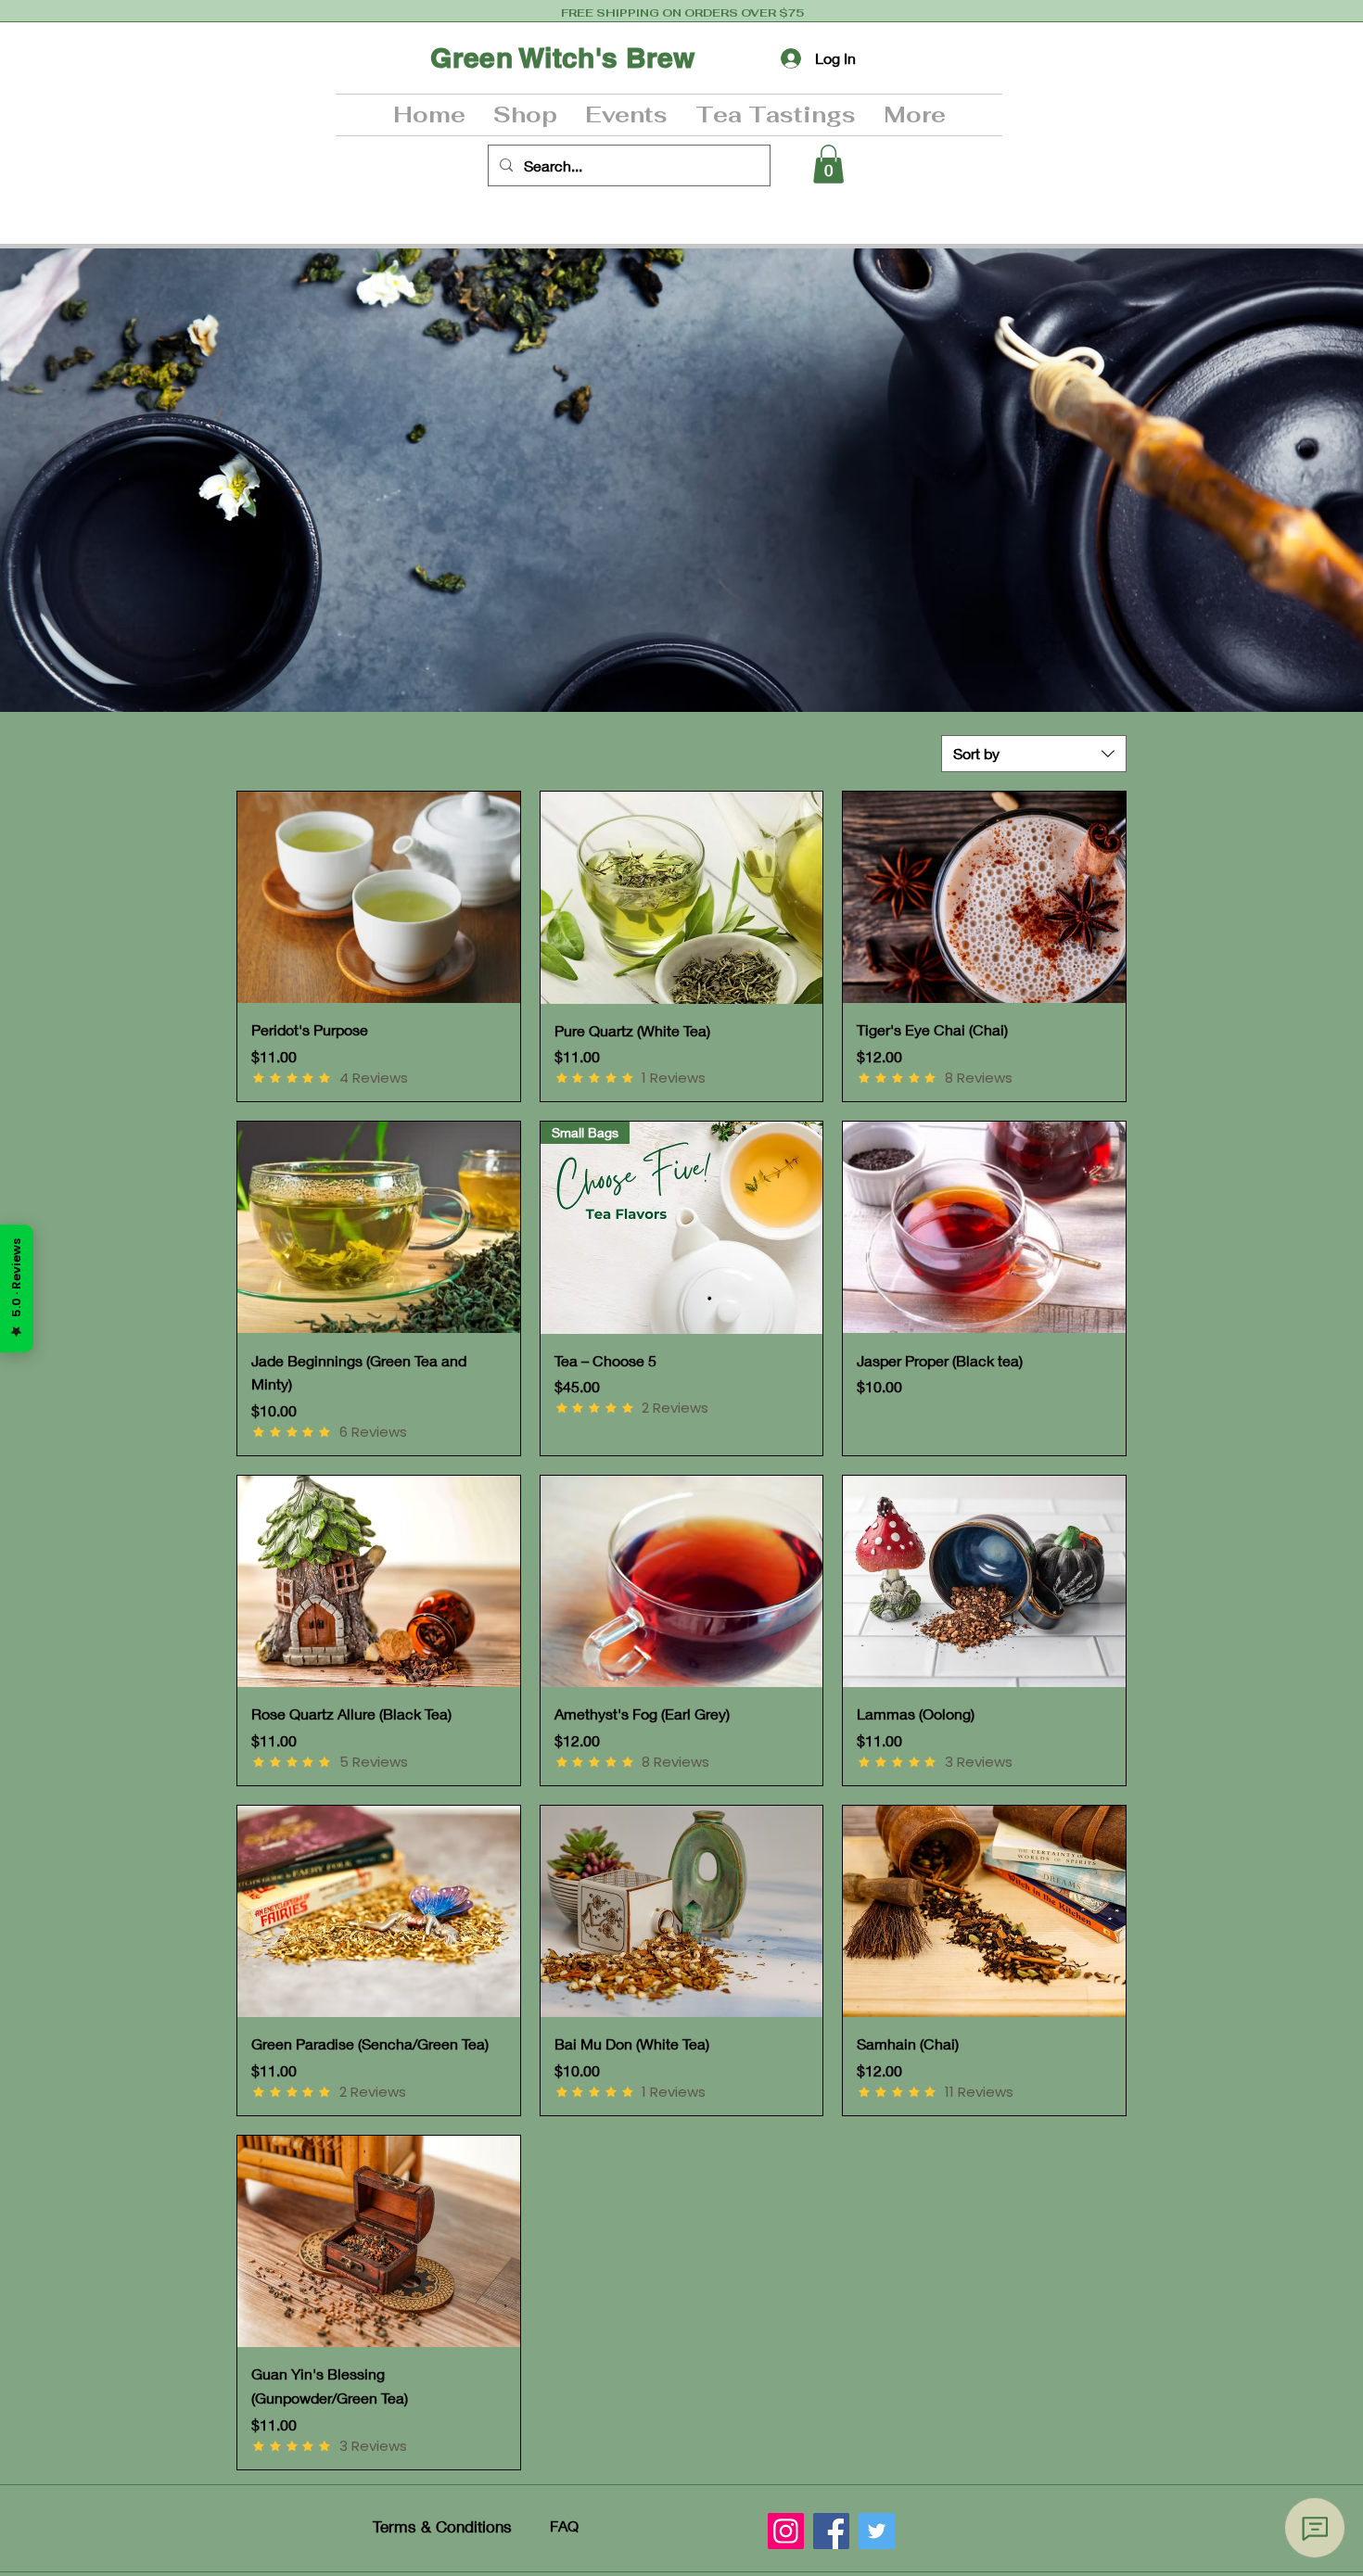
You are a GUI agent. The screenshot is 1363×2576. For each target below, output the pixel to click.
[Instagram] (786, 2531)
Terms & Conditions (442, 2526)
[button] (525, 115)
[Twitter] (877, 2531)
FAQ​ (564, 2525)
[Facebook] (831, 2531)
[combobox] (1034, 754)
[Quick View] (379, 897)
